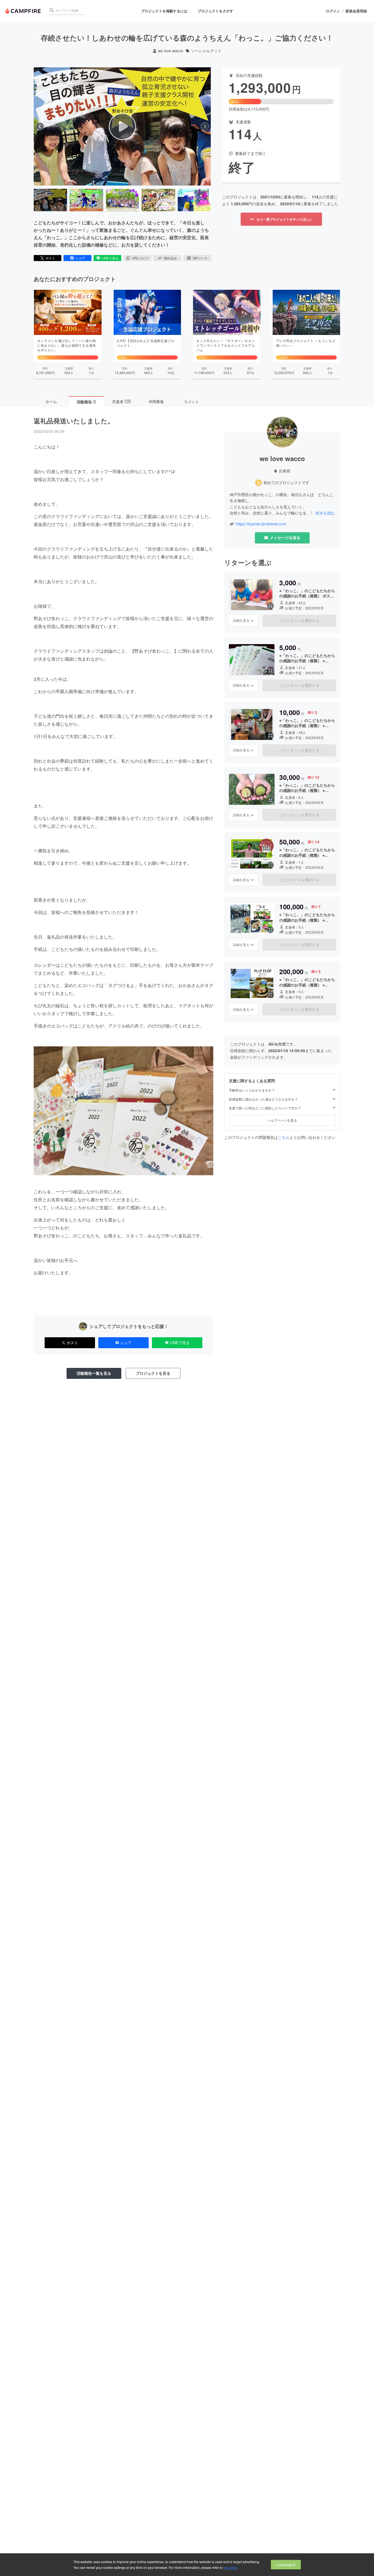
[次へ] (205, 126)
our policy (231, 2567)
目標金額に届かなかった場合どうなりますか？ (263, 1099)
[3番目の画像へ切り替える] (122, 200)
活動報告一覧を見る (94, 1373)
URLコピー (140, 258)
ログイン (333, 11)
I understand (286, 2565)
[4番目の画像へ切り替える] (158, 200)
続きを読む (325, 513)
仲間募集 (156, 401)
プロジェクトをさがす (215, 11)
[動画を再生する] (122, 126)
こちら (284, 1137)
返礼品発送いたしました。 (74, 421)
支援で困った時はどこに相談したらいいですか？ (265, 1108)
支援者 (121, 401)
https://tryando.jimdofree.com (261, 524)
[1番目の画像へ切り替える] (50, 200)
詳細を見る (241, 620)
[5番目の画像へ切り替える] (194, 200)
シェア (80, 258)
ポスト (50, 258)
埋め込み (170, 258)
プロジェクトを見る (153, 1373)
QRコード (200, 258)
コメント (191, 401)
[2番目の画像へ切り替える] (86, 200)
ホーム (51, 401)
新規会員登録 (356, 11)
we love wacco (171, 51)
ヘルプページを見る (282, 1120)
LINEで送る (110, 258)
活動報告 (86, 402)
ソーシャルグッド (206, 51)
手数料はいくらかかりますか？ (252, 1090)
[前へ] (40, 126)
